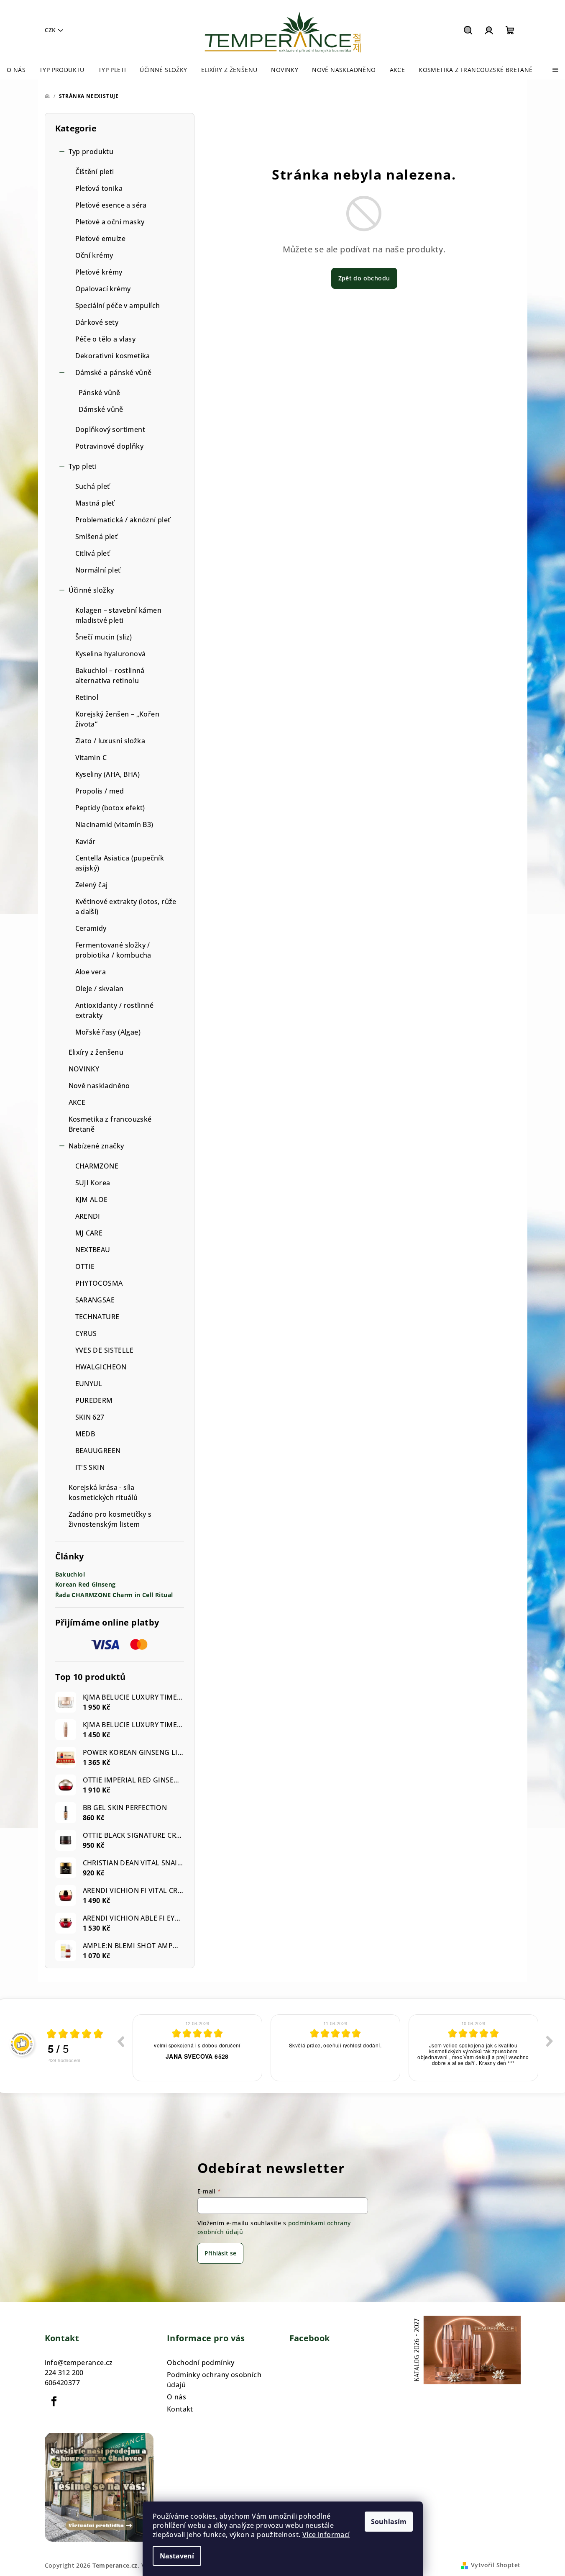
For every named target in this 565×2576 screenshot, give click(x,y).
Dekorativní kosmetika (113, 356)
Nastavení (177, 2556)
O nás (176, 2397)
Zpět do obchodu (364, 278)
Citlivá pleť (93, 553)
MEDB (85, 1434)
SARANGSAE (95, 1300)
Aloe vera (91, 972)
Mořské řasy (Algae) (108, 1032)
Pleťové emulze (101, 239)
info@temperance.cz (79, 2363)
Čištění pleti (95, 172)
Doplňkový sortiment (110, 429)
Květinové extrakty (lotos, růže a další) (126, 907)
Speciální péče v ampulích (118, 306)
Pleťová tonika (99, 188)
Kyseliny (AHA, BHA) (108, 774)
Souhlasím (389, 2522)
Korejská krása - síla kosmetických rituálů (103, 1492)
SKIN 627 (90, 1417)
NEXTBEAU (93, 1250)
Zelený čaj (92, 885)
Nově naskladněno (99, 1086)
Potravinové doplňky (110, 446)
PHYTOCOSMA (99, 1283)
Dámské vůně (101, 409)
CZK (50, 30)
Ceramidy (91, 928)
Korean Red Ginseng (86, 1585)
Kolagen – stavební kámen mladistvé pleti (119, 615)
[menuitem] (16, 70)
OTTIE (85, 1266)
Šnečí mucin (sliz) (104, 637)
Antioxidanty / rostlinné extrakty (115, 1010)
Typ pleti (83, 466)
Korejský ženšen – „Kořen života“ (118, 719)
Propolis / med (100, 791)
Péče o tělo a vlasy (106, 339)
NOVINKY (84, 1069)
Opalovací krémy (103, 289)
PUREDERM (94, 1400)
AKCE (77, 1102)
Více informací (326, 2535)
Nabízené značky (96, 1146)
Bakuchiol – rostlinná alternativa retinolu (110, 675)
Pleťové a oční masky (110, 222)
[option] (197, 2048)
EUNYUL (89, 1384)
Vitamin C (91, 758)
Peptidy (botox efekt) (110, 808)
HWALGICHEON (101, 1367)
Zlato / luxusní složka (110, 741)
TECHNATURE (97, 1317)
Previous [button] (120, 2041)
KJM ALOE (92, 1199)
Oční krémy (94, 255)
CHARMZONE (97, 1166)
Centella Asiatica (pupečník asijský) (120, 863)
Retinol (87, 697)
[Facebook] (54, 2401)
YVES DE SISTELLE (105, 1350)
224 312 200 (64, 2373)
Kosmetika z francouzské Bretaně (110, 1124)
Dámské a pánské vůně (114, 372)
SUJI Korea (93, 1183)
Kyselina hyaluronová (111, 654)
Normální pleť (98, 570)
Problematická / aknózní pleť (123, 520)
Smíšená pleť (97, 537)
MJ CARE (89, 1233)
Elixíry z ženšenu (96, 1052)
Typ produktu (91, 152)
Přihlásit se (220, 2253)
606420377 (63, 2383)
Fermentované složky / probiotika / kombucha (113, 950)
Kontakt (180, 2409)
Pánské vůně (100, 393)
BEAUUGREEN (98, 1451)
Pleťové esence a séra (111, 205)
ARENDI (88, 1216)
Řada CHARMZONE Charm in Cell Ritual (114, 1595)
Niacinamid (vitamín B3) (114, 824)
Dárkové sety (97, 322)
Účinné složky (91, 590)
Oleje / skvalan (100, 989)
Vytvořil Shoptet (496, 2565)
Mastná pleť (95, 503)
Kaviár (86, 841)
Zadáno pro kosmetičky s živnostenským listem (110, 1519)
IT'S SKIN (90, 1467)
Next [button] (550, 2041)
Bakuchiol (70, 1575)
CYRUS (86, 1333)
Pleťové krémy (99, 272)
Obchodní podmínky (201, 2363)
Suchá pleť (93, 486)
